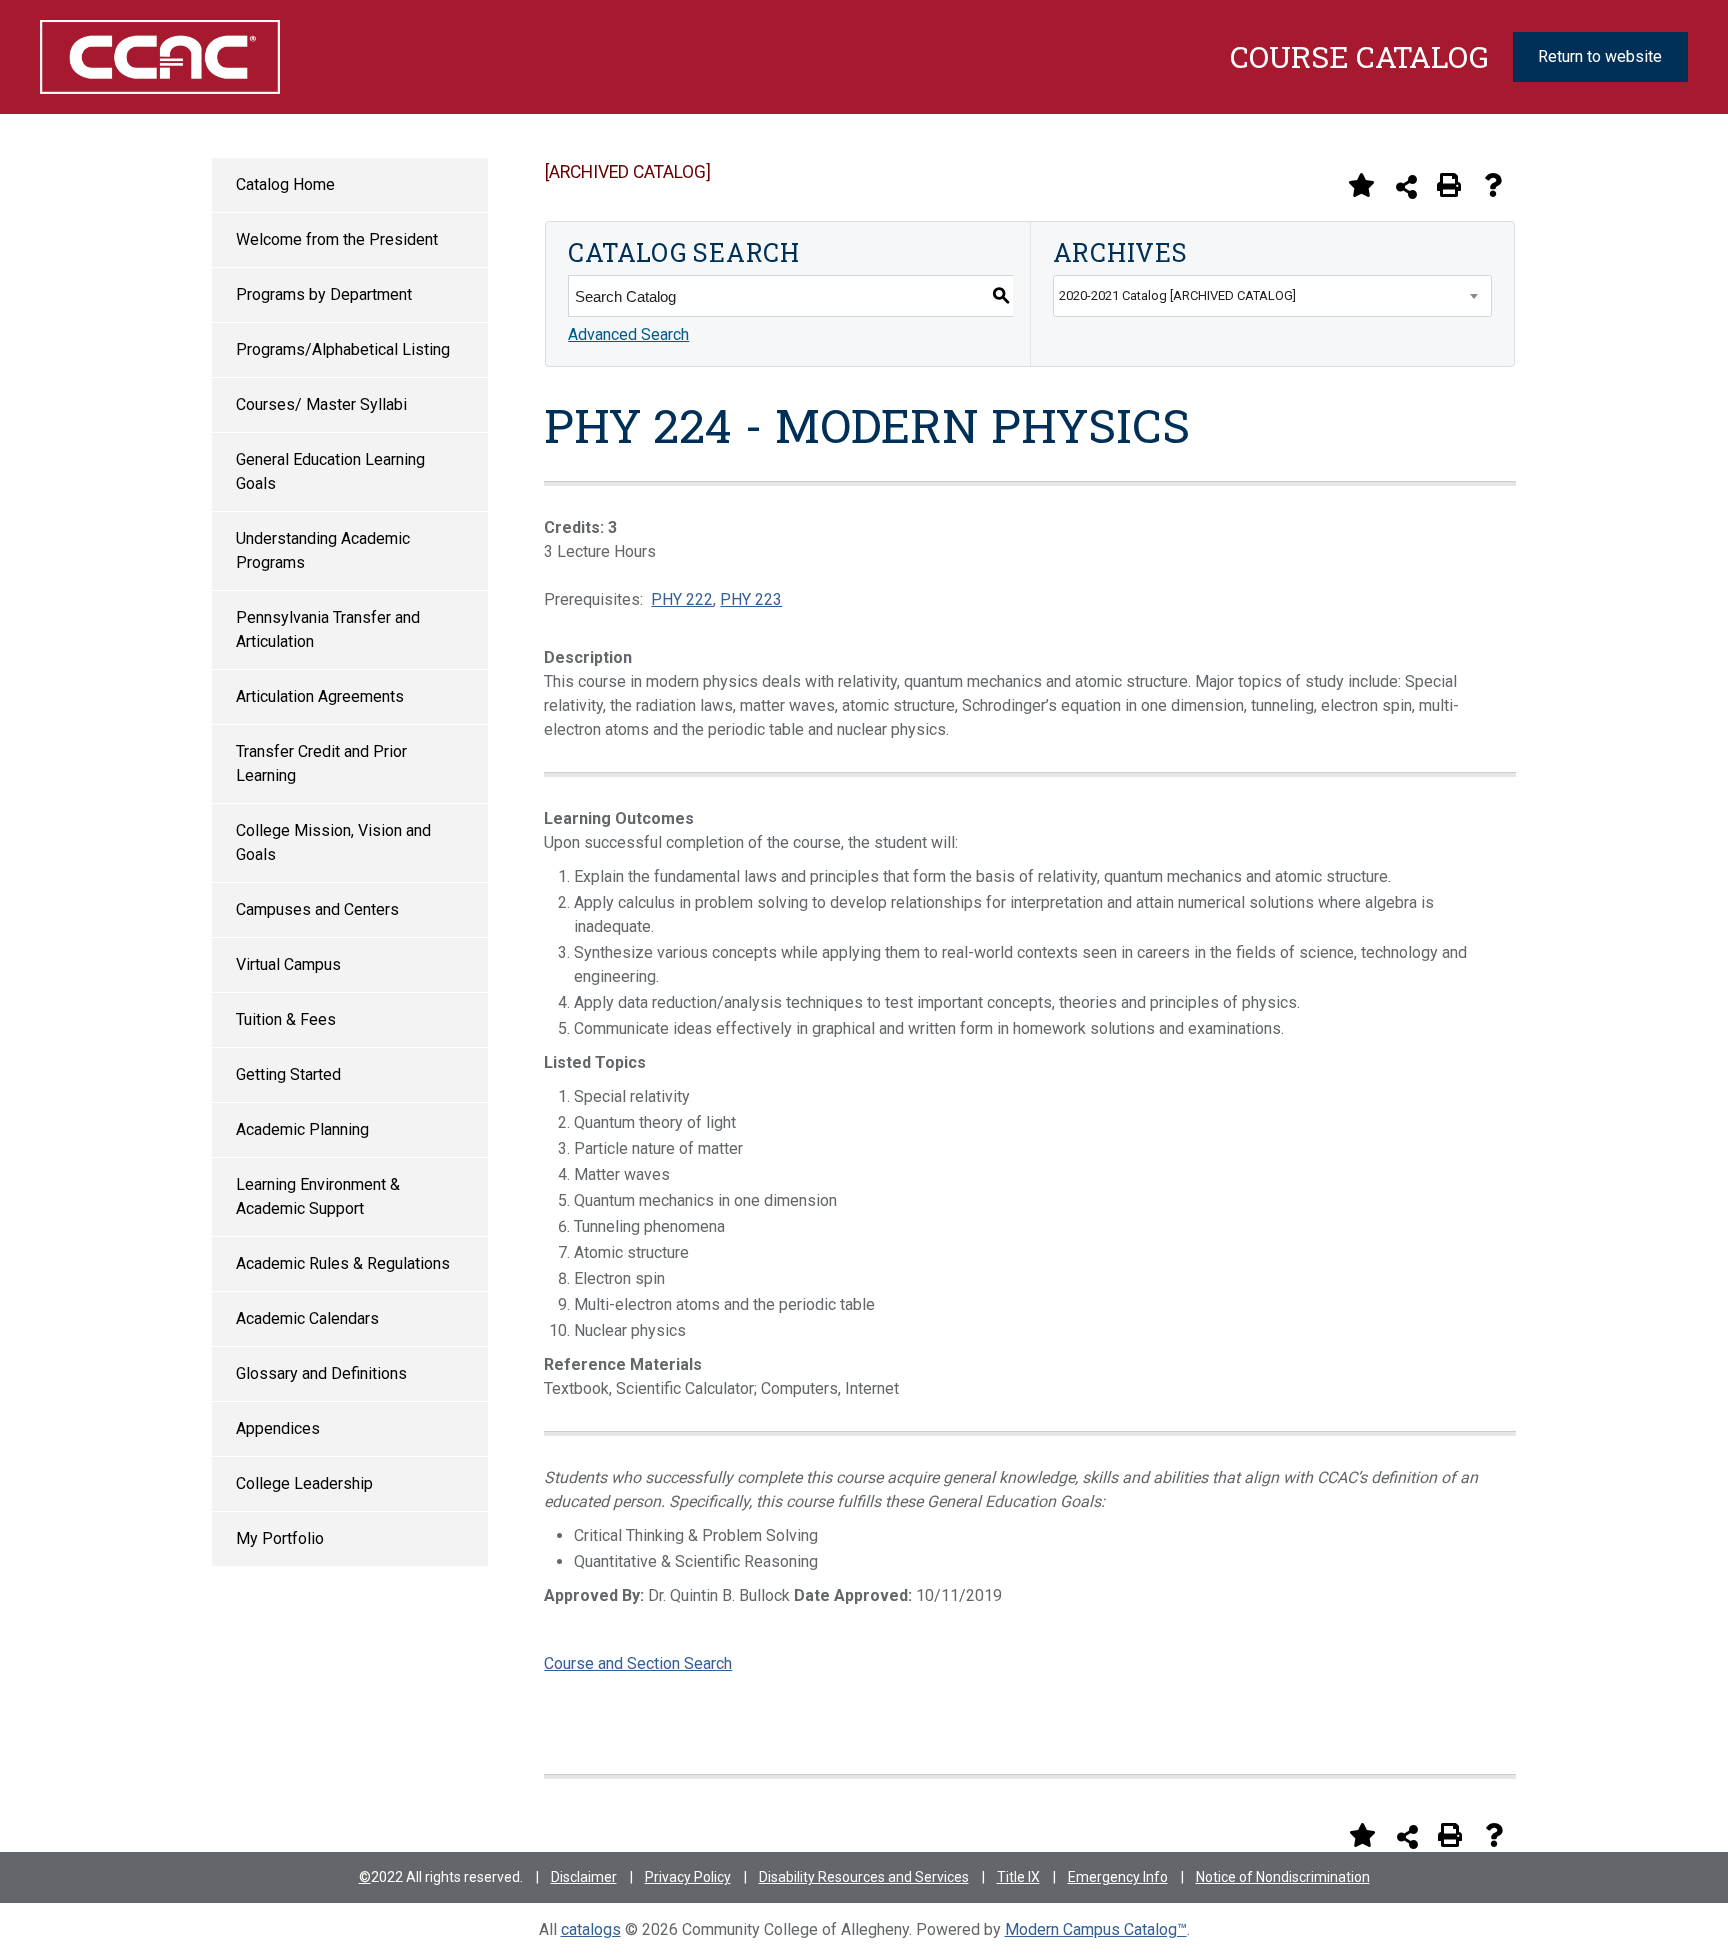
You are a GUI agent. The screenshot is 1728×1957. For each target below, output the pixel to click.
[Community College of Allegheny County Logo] (159, 57)
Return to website (1600, 56)
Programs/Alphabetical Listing (343, 349)
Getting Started (288, 1074)
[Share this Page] (1406, 186)
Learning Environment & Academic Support (318, 1196)
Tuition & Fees (286, 1019)
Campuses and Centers (317, 909)
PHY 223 (751, 599)
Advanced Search (628, 334)
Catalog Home (285, 184)
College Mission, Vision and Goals (333, 842)
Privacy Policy (688, 1877)
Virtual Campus (288, 964)
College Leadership (304, 1483)
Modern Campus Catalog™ (1096, 1929)
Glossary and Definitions (321, 1373)
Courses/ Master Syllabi (321, 404)
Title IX (1018, 1877)
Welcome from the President (337, 239)
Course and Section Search (638, 1663)
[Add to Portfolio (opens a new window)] (1361, 185)
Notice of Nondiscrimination (1283, 1877)
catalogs (591, 1929)
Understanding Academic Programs (323, 550)
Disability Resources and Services (864, 1877)
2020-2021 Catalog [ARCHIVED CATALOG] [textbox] (1177, 295)
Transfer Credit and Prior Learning (321, 763)
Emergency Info (1118, 1877)
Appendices (278, 1428)
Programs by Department (324, 294)
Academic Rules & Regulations (343, 1263)
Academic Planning (302, 1129)
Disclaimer (584, 1877)
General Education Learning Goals (330, 471)
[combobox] (1272, 296)
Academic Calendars (307, 1318)
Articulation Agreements (320, 696)
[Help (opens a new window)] (1493, 185)
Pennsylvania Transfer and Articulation (328, 629)
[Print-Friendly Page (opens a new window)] (1449, 185)
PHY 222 (682, 599)
